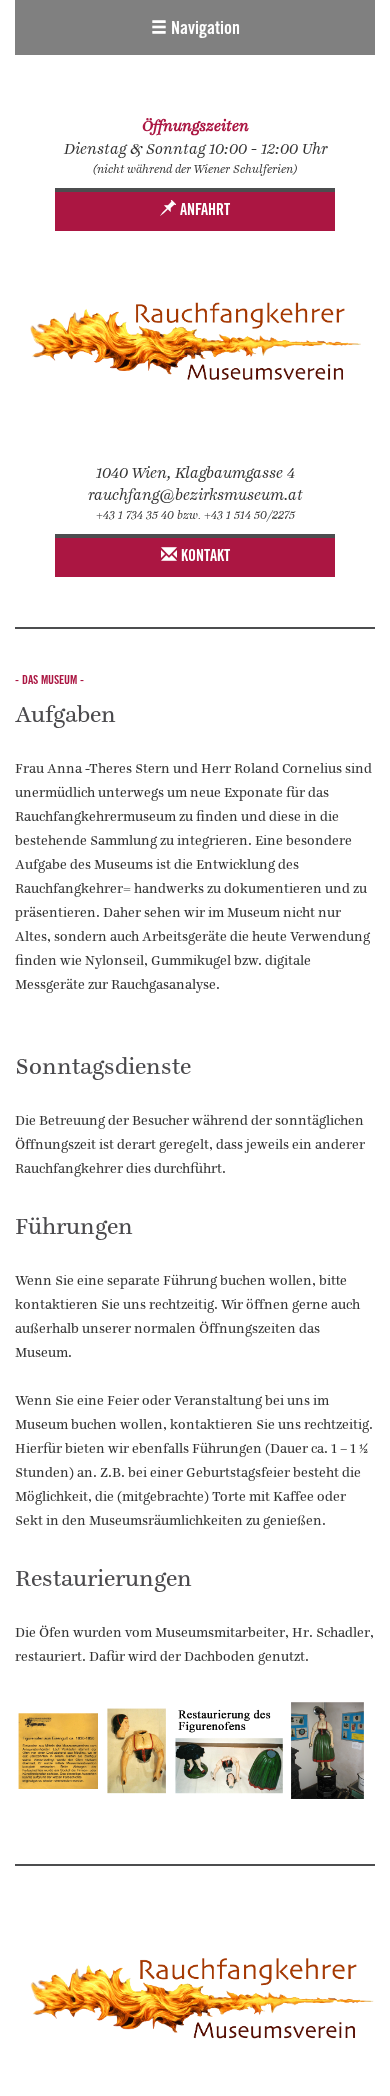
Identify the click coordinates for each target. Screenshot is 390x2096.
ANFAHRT (203, 211)
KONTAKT (203, 557)
